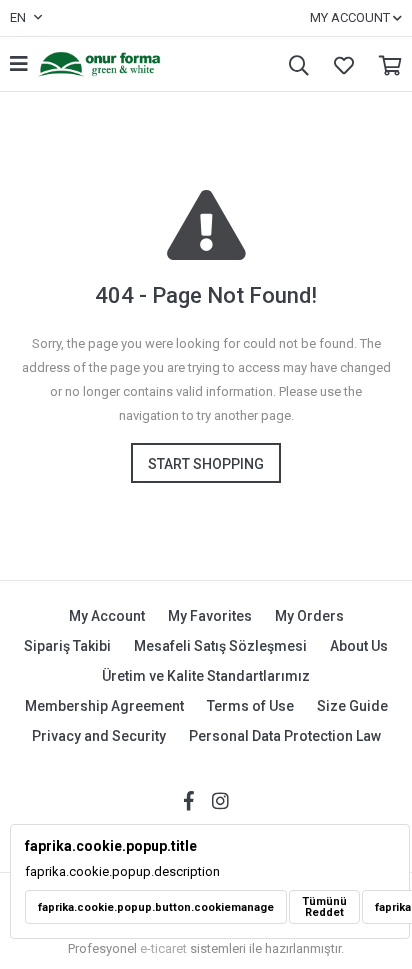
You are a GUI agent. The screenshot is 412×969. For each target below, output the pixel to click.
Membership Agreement (104, 706)
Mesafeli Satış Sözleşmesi (220, 646)
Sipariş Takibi (67, 646)
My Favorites (339, 64)
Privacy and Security (99, 736)
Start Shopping (206, 464)
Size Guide (352, 706)
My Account (107, 616)
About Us (359, 646)
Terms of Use (250, 706)
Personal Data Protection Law (285, 736)
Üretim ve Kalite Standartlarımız (206, 676)
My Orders (309, 616)
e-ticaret (163, 948)
